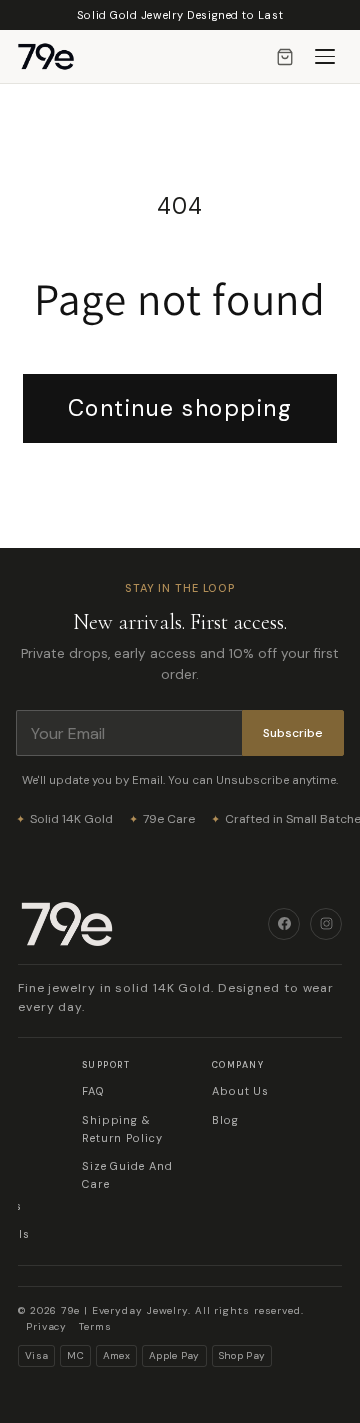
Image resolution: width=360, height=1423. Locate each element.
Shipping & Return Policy (122, 1129)
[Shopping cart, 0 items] (285, 57)
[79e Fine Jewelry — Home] (56, 57)
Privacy (46, 1326)
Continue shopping (180, 408)
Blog (225, 1120)
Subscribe (293, 733)
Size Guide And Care (127, 1175)
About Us (240, 1091)
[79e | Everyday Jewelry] (143, 924)
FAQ (93, 1091)
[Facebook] (284, 924)
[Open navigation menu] (325, 57)
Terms (95, 1326)
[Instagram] (326, 924)
